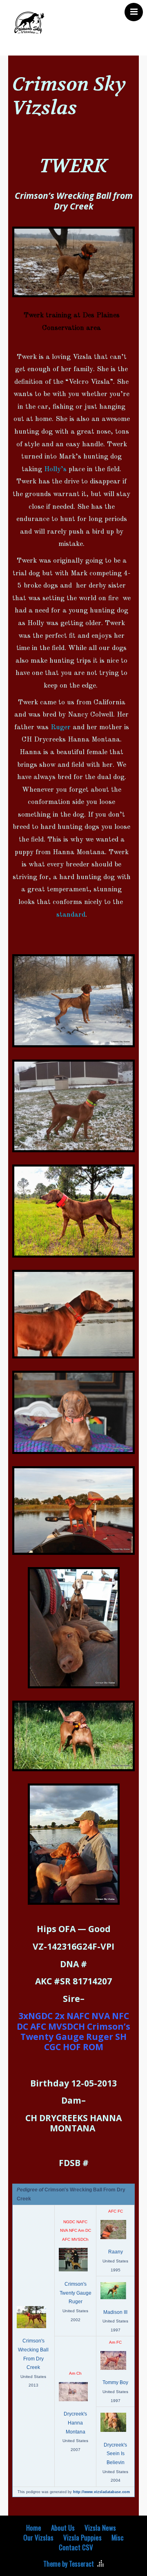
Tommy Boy (115, 2382)
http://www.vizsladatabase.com (101, 2492)
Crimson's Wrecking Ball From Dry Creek (33, 2354)
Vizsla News (100, 2528)
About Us (63, 2528)
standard (71, 915)
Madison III (115, 2312)
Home (34, 2528)
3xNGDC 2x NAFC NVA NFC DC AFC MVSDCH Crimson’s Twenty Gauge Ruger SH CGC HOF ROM (73, 2031)
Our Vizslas (38, 2538)
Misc (118, 2538)
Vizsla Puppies (82, 2538)
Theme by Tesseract (69, 2564)
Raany (116, 2252)
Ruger (61, 727)
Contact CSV (76, 2547)
